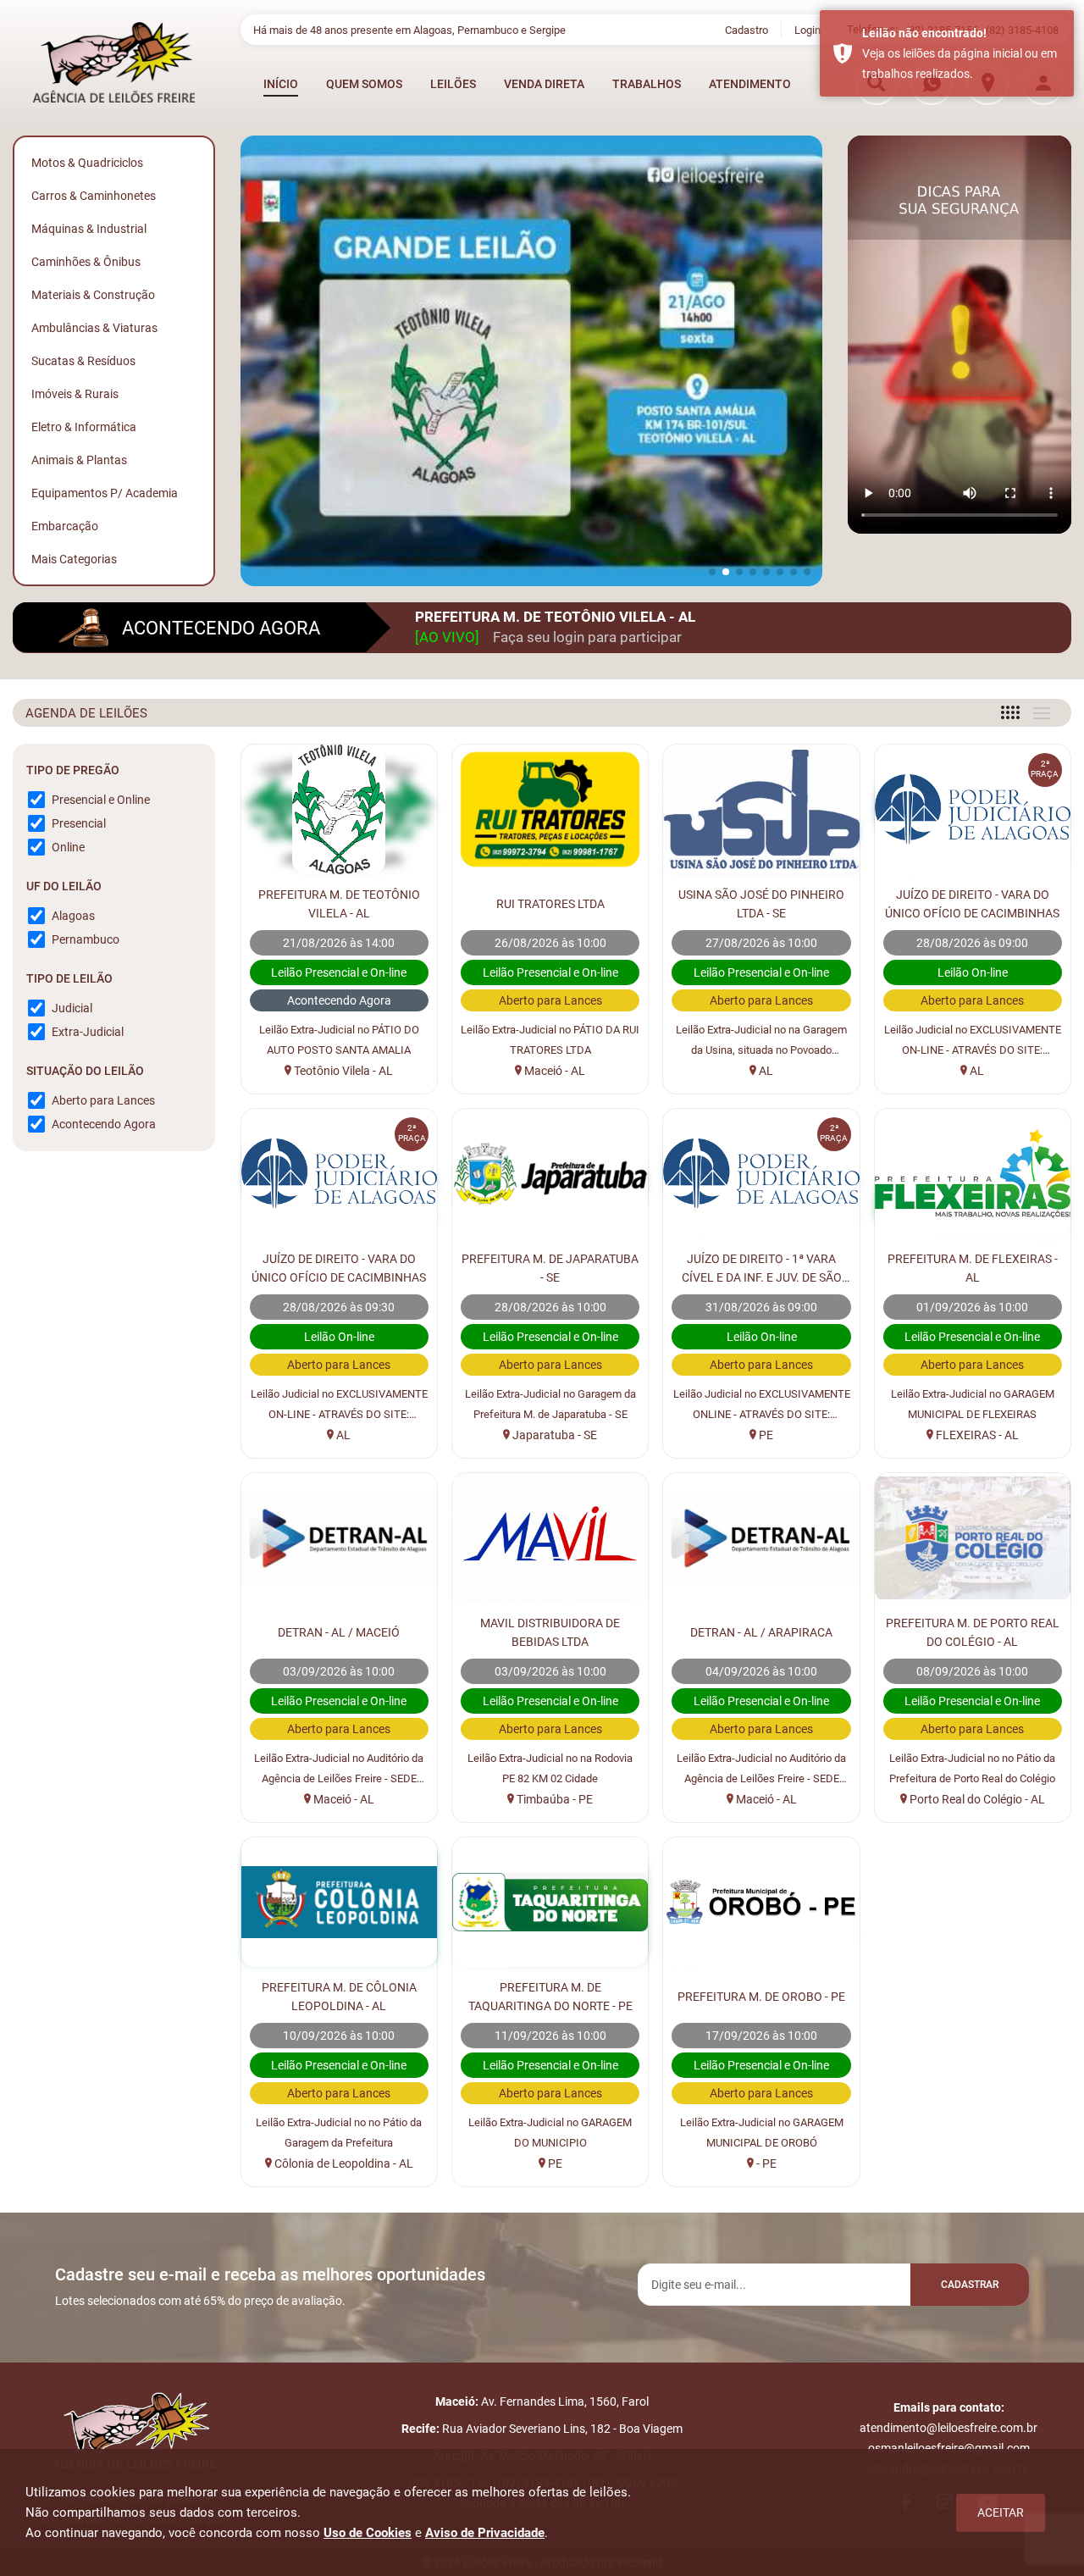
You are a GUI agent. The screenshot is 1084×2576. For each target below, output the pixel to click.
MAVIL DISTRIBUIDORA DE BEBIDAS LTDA (550, 1632)
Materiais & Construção (93, 295)
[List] (1042, 713)
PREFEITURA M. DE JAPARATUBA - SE (550, 1268)
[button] (712, 572)
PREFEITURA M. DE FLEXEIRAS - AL (973, 1268)
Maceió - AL (553, 1071)
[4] (1010, 712)
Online (68, 847)
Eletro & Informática (84, 427)
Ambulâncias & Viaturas (94, 328)
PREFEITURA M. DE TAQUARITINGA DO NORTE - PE (550, 1997)
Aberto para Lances (103, 1100)
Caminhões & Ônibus (86, 262)
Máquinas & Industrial (89, 229)
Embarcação (65, 526)
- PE (765, 2163)
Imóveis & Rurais (75, 394)
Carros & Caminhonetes (94, 196)
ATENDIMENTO (750, 84)
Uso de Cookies (368, 2533)
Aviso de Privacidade (485, 2533)
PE (765, 1435)
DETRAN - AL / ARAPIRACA (761, 1632)
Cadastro (747, 30)
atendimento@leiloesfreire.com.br (948, 2428)
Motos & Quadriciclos (87, 163)
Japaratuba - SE (553, 1435)
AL (765, 1071)
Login (807, 30)
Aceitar (1001, 2512)
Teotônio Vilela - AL (342, 1071)
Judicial (72, 1008)
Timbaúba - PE (553, 1799)
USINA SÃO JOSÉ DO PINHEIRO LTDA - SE (761, 904)
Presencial (79, 823)
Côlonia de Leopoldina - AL (343, 2163)
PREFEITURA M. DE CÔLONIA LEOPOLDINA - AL (339, 1997)
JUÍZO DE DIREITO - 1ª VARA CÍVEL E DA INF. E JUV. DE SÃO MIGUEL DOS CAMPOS (762, 1269)
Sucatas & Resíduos (83, 361)
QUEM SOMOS (364, 84)
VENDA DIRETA (544, 84)
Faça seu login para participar (587, 637)
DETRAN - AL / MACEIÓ (339, 1632)
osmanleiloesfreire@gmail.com (949, 2448)
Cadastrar (970, 2285)
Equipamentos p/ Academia (105, 493)
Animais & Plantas (79, 460)
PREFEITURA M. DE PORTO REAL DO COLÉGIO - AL (973, 1632)
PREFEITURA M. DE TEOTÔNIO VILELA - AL (339, 904)
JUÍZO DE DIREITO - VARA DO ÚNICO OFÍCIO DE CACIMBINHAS (972, 904)
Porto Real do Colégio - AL (976, 1799)
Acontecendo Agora (104, 1124)
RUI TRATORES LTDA (550, 904)
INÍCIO (281, 84)
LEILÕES (453, 84)
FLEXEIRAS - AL (976, 1435)
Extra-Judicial (88, 1032)
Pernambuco (86, 939)
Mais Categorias (74, 559)
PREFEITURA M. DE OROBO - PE (761, 1997)
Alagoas (73, 916)
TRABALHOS (647, 84)
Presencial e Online (101, 800)
